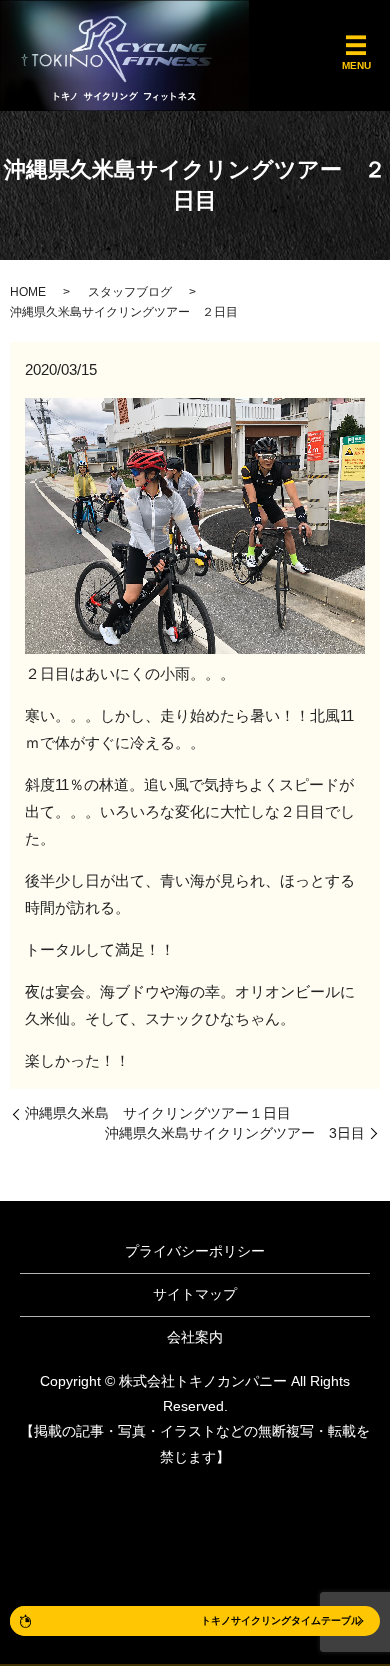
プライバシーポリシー (195, 1251)
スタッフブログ (130, 292)
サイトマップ (195, 1294)
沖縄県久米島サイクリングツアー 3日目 (235, 1133)
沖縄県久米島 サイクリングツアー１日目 (158, 1113)
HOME (28, 292)
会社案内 (195, 1337)
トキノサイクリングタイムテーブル (281, 1620)
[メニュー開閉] (356, 46)
